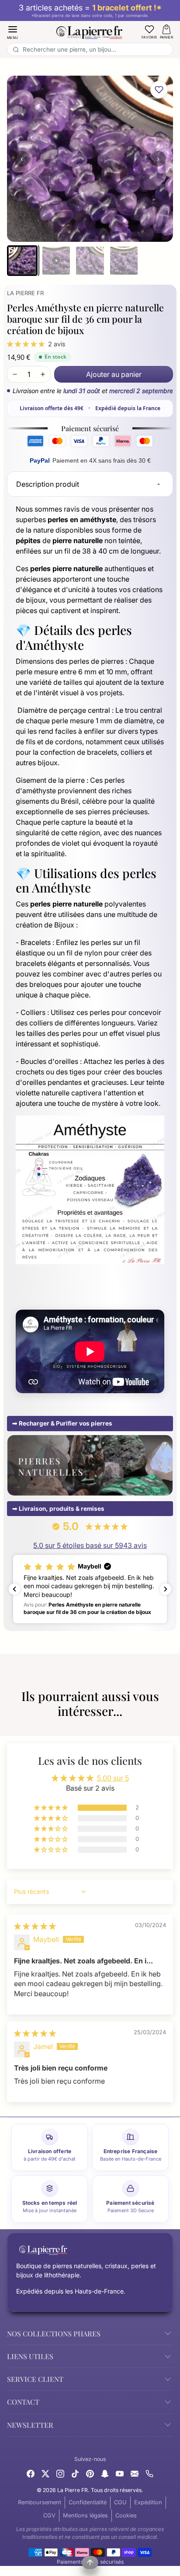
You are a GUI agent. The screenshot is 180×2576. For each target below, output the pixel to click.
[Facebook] (31, 2473)
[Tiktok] (75, 2473)
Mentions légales (85, 2515)
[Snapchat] (105, 2473)
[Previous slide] (10, 1725)
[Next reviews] (166, 1589)
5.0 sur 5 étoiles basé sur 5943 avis (90, 1545)
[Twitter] (45, 2473)
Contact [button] (23, 2402)
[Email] (135, 2473)
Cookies (126, 2515)
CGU (120, 2502)
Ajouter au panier (114, 374)
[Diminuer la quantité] (15, 374)
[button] (13, 32)
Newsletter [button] (30, 2425)
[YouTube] (120, 2473)
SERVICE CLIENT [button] (35, 2379)
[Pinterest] (90, 2473)
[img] (35, 1926)
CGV (49, 2515)
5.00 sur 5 (113, 1778)
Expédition (148, 2502)
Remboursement (40, 2502)
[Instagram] (60, 2473)
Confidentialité (88, 2502)
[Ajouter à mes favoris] (159, 90)
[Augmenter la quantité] (43, 374)
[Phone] (149, 2473)
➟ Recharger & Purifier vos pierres (62, 1423)
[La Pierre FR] (90, 31)
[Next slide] (170, 1725)
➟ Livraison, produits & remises (58, 1509)
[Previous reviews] (14, 1589)
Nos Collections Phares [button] (54, 2334)
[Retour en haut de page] (90, 2562)
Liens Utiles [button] (30, 2356)
